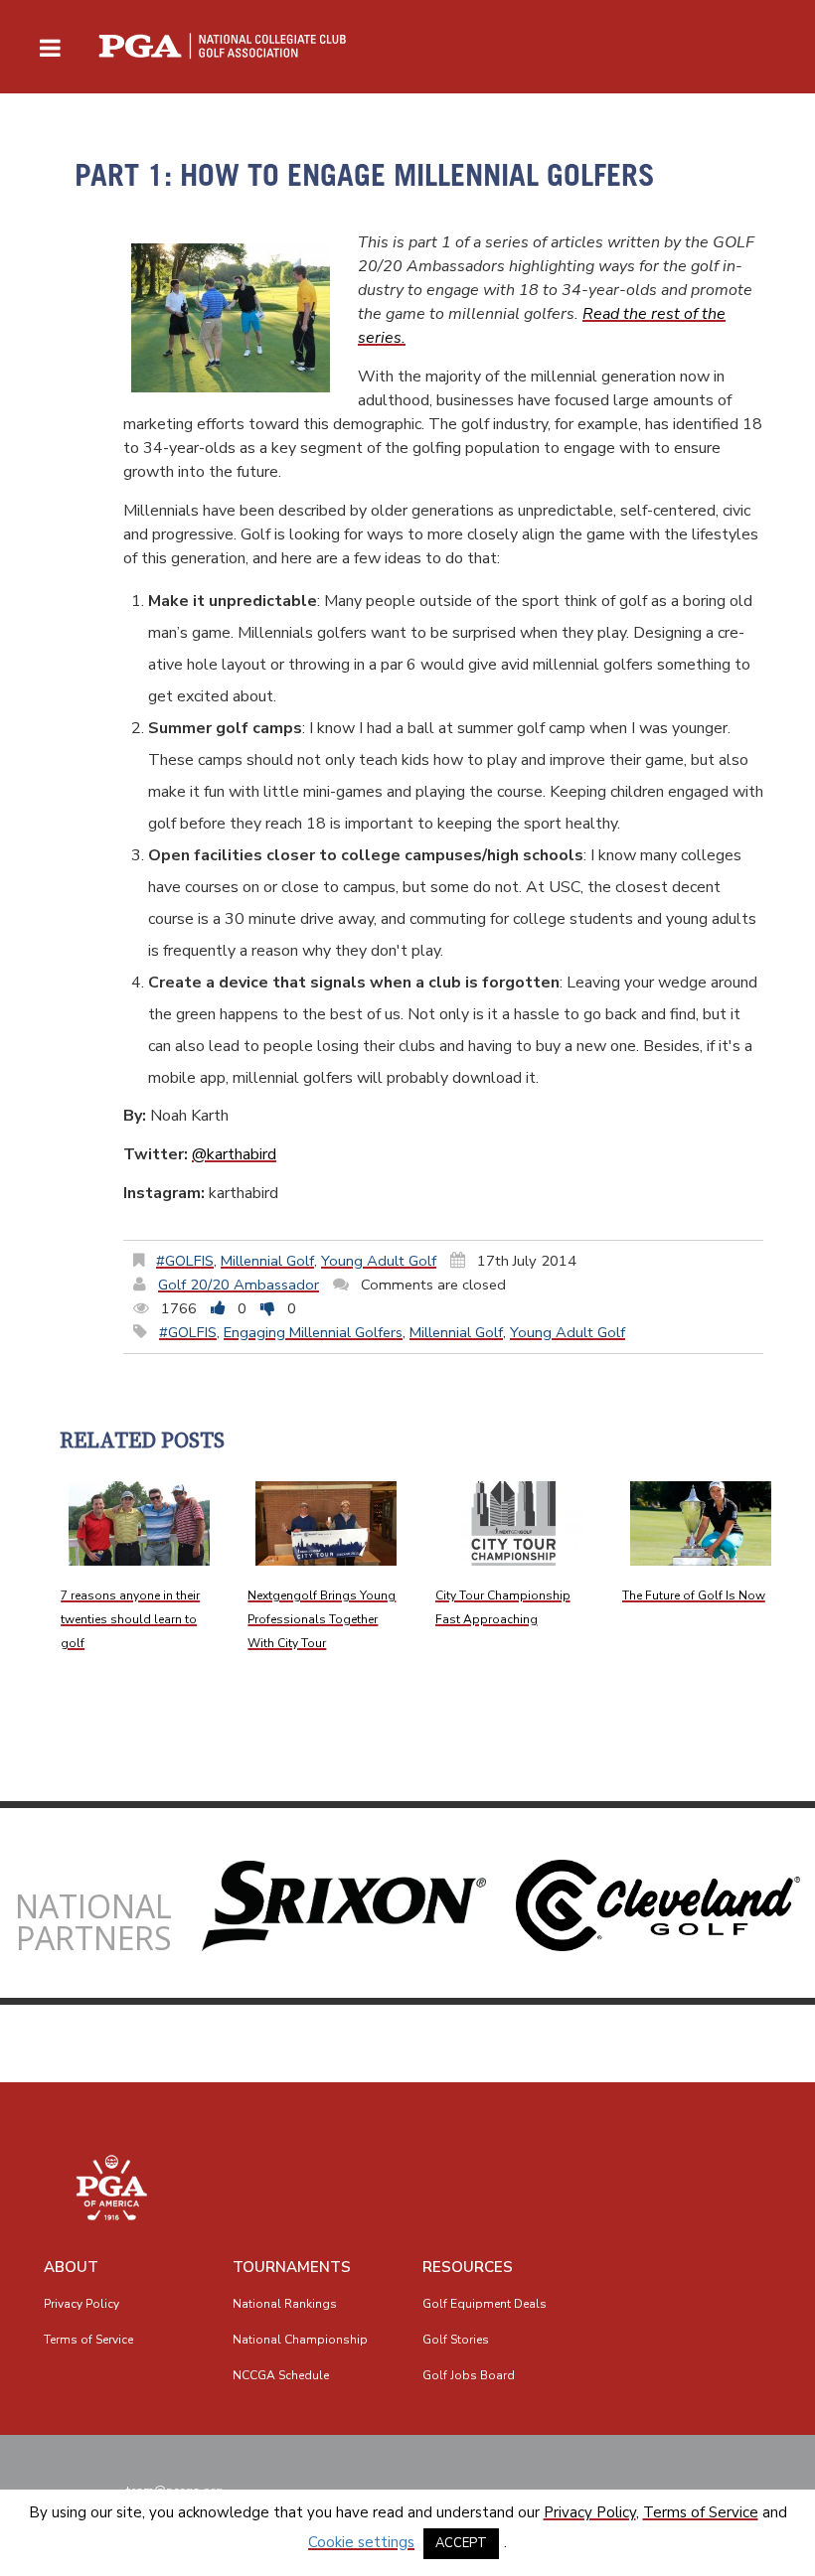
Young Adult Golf (379, 1261)
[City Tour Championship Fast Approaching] (514, 1523)
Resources (468, 2267)
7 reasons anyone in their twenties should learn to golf (130, 1619)
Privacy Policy (81, 2304)
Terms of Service (88, 2340)
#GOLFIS (185, 1261)
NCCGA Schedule (281, 2375)
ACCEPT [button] (461, 2543)
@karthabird (234, 1154)
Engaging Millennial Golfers (313, 1332)
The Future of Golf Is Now (694, 1595)
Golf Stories (456, 2340)
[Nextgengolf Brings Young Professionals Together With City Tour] (326, 1523)
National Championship (300, 2340)
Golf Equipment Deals (485, 2304)
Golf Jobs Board (469, 2375)
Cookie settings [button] (361, 2542)
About (71, 2267)
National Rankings (285, 2304)
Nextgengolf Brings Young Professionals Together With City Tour (322, 1619)
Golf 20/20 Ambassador (239, 1285)
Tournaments (292, 2267)
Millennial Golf (267, 1261)
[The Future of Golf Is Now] (701, 1523)
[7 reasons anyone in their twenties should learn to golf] (139, 1523)
